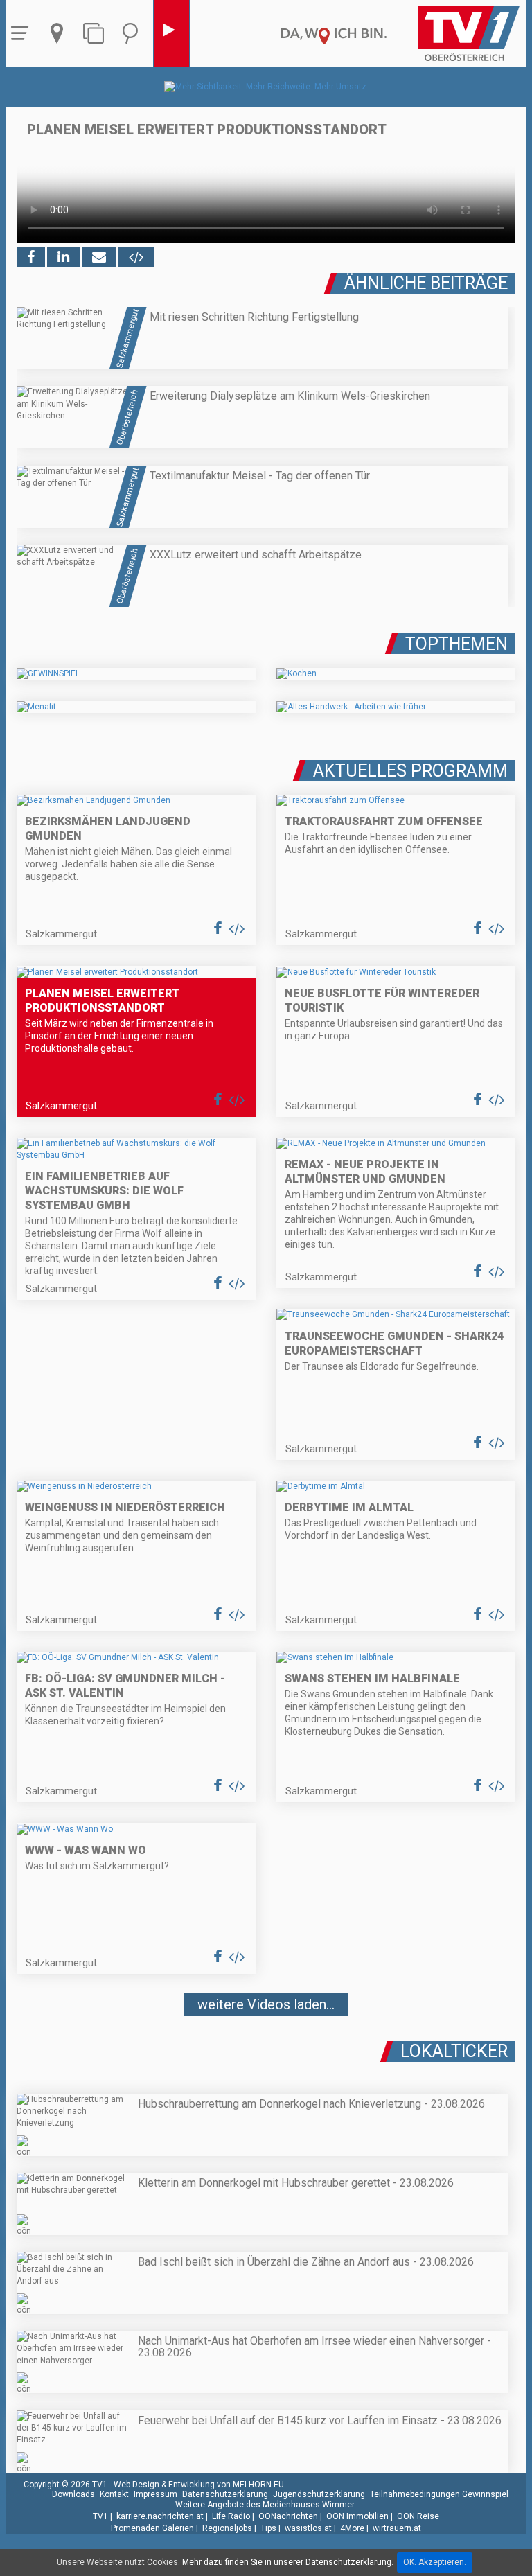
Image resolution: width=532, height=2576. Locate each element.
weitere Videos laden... (266, 2004)
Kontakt (114, 2494)
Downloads (73, 2494)
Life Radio (231, 2516)
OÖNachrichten (288, 2516)
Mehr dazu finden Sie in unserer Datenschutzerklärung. (288, 2562)
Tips (268, 2528)
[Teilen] (99, 257)
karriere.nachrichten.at (160, 2516)
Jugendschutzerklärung (319, 2494)
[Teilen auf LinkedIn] (63, 257)
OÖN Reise (418, 2516)
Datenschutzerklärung (225, 2494)
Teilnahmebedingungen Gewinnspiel (439, 2494)
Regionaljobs (227, 2528)
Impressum (156, 2494)
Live (172, 34)
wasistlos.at (308, 2528)
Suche (134, 34)
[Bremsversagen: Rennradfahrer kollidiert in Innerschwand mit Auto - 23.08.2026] (266, 2045)
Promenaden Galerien (152, 2528)
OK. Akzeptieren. (435, 2562)
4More (352, 2528)
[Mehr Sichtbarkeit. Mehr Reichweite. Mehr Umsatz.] (266, 87)
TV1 (100, 2516)
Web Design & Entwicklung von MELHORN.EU (199, 2485)
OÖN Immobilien (357, 2516)
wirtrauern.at (397, 2528)
